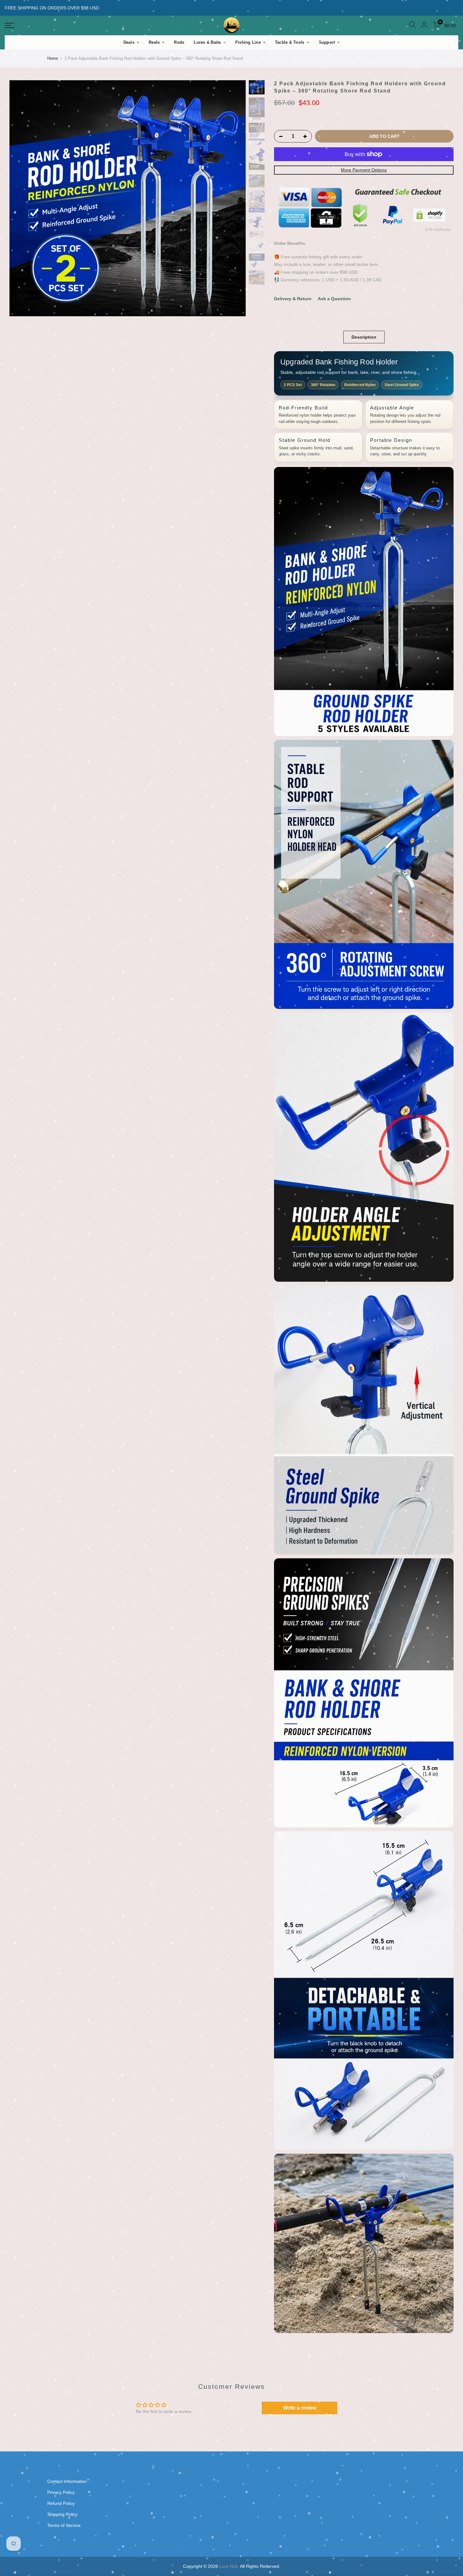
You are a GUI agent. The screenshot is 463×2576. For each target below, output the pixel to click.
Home (53, 58)
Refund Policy (61, 2503)
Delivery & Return (293, 299)
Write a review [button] (300, 2408)
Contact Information (67, 2481)
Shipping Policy (62, 2514)
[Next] (235, 198)
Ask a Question (334, 299)
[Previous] (20, 198)
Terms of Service (64, 2525)
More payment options (364, 170)
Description (364, 337)
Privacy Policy (61, 2492)
